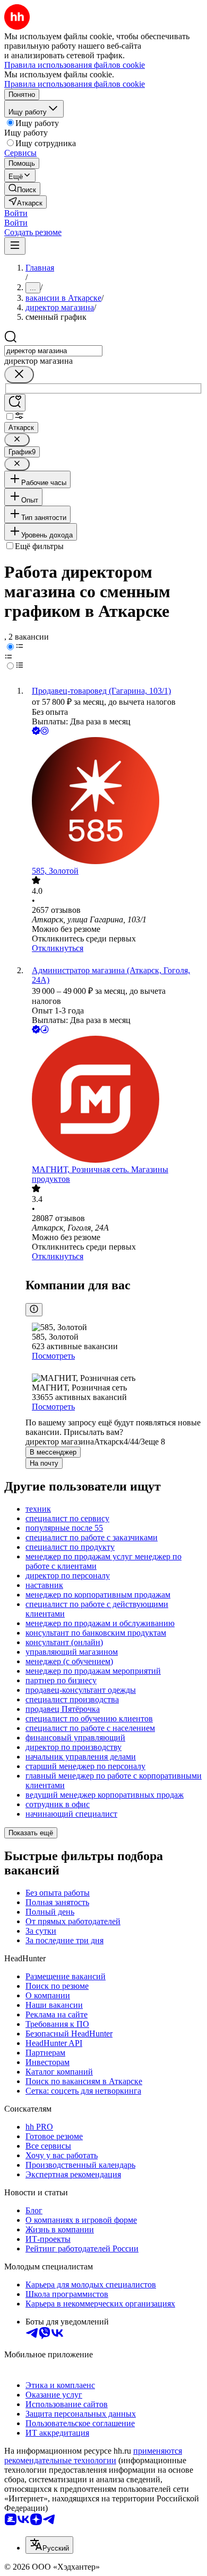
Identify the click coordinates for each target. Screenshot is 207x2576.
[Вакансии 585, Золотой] (114, 802)
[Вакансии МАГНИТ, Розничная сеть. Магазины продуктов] (114, 1100)
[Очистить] (19, 375)
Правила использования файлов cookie (75, 84)
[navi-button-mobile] (15, 246)
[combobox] (53, 351)
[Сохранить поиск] (15, 403)
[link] (22, 189)
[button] (16, 213)
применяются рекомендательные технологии (93, 2456)
